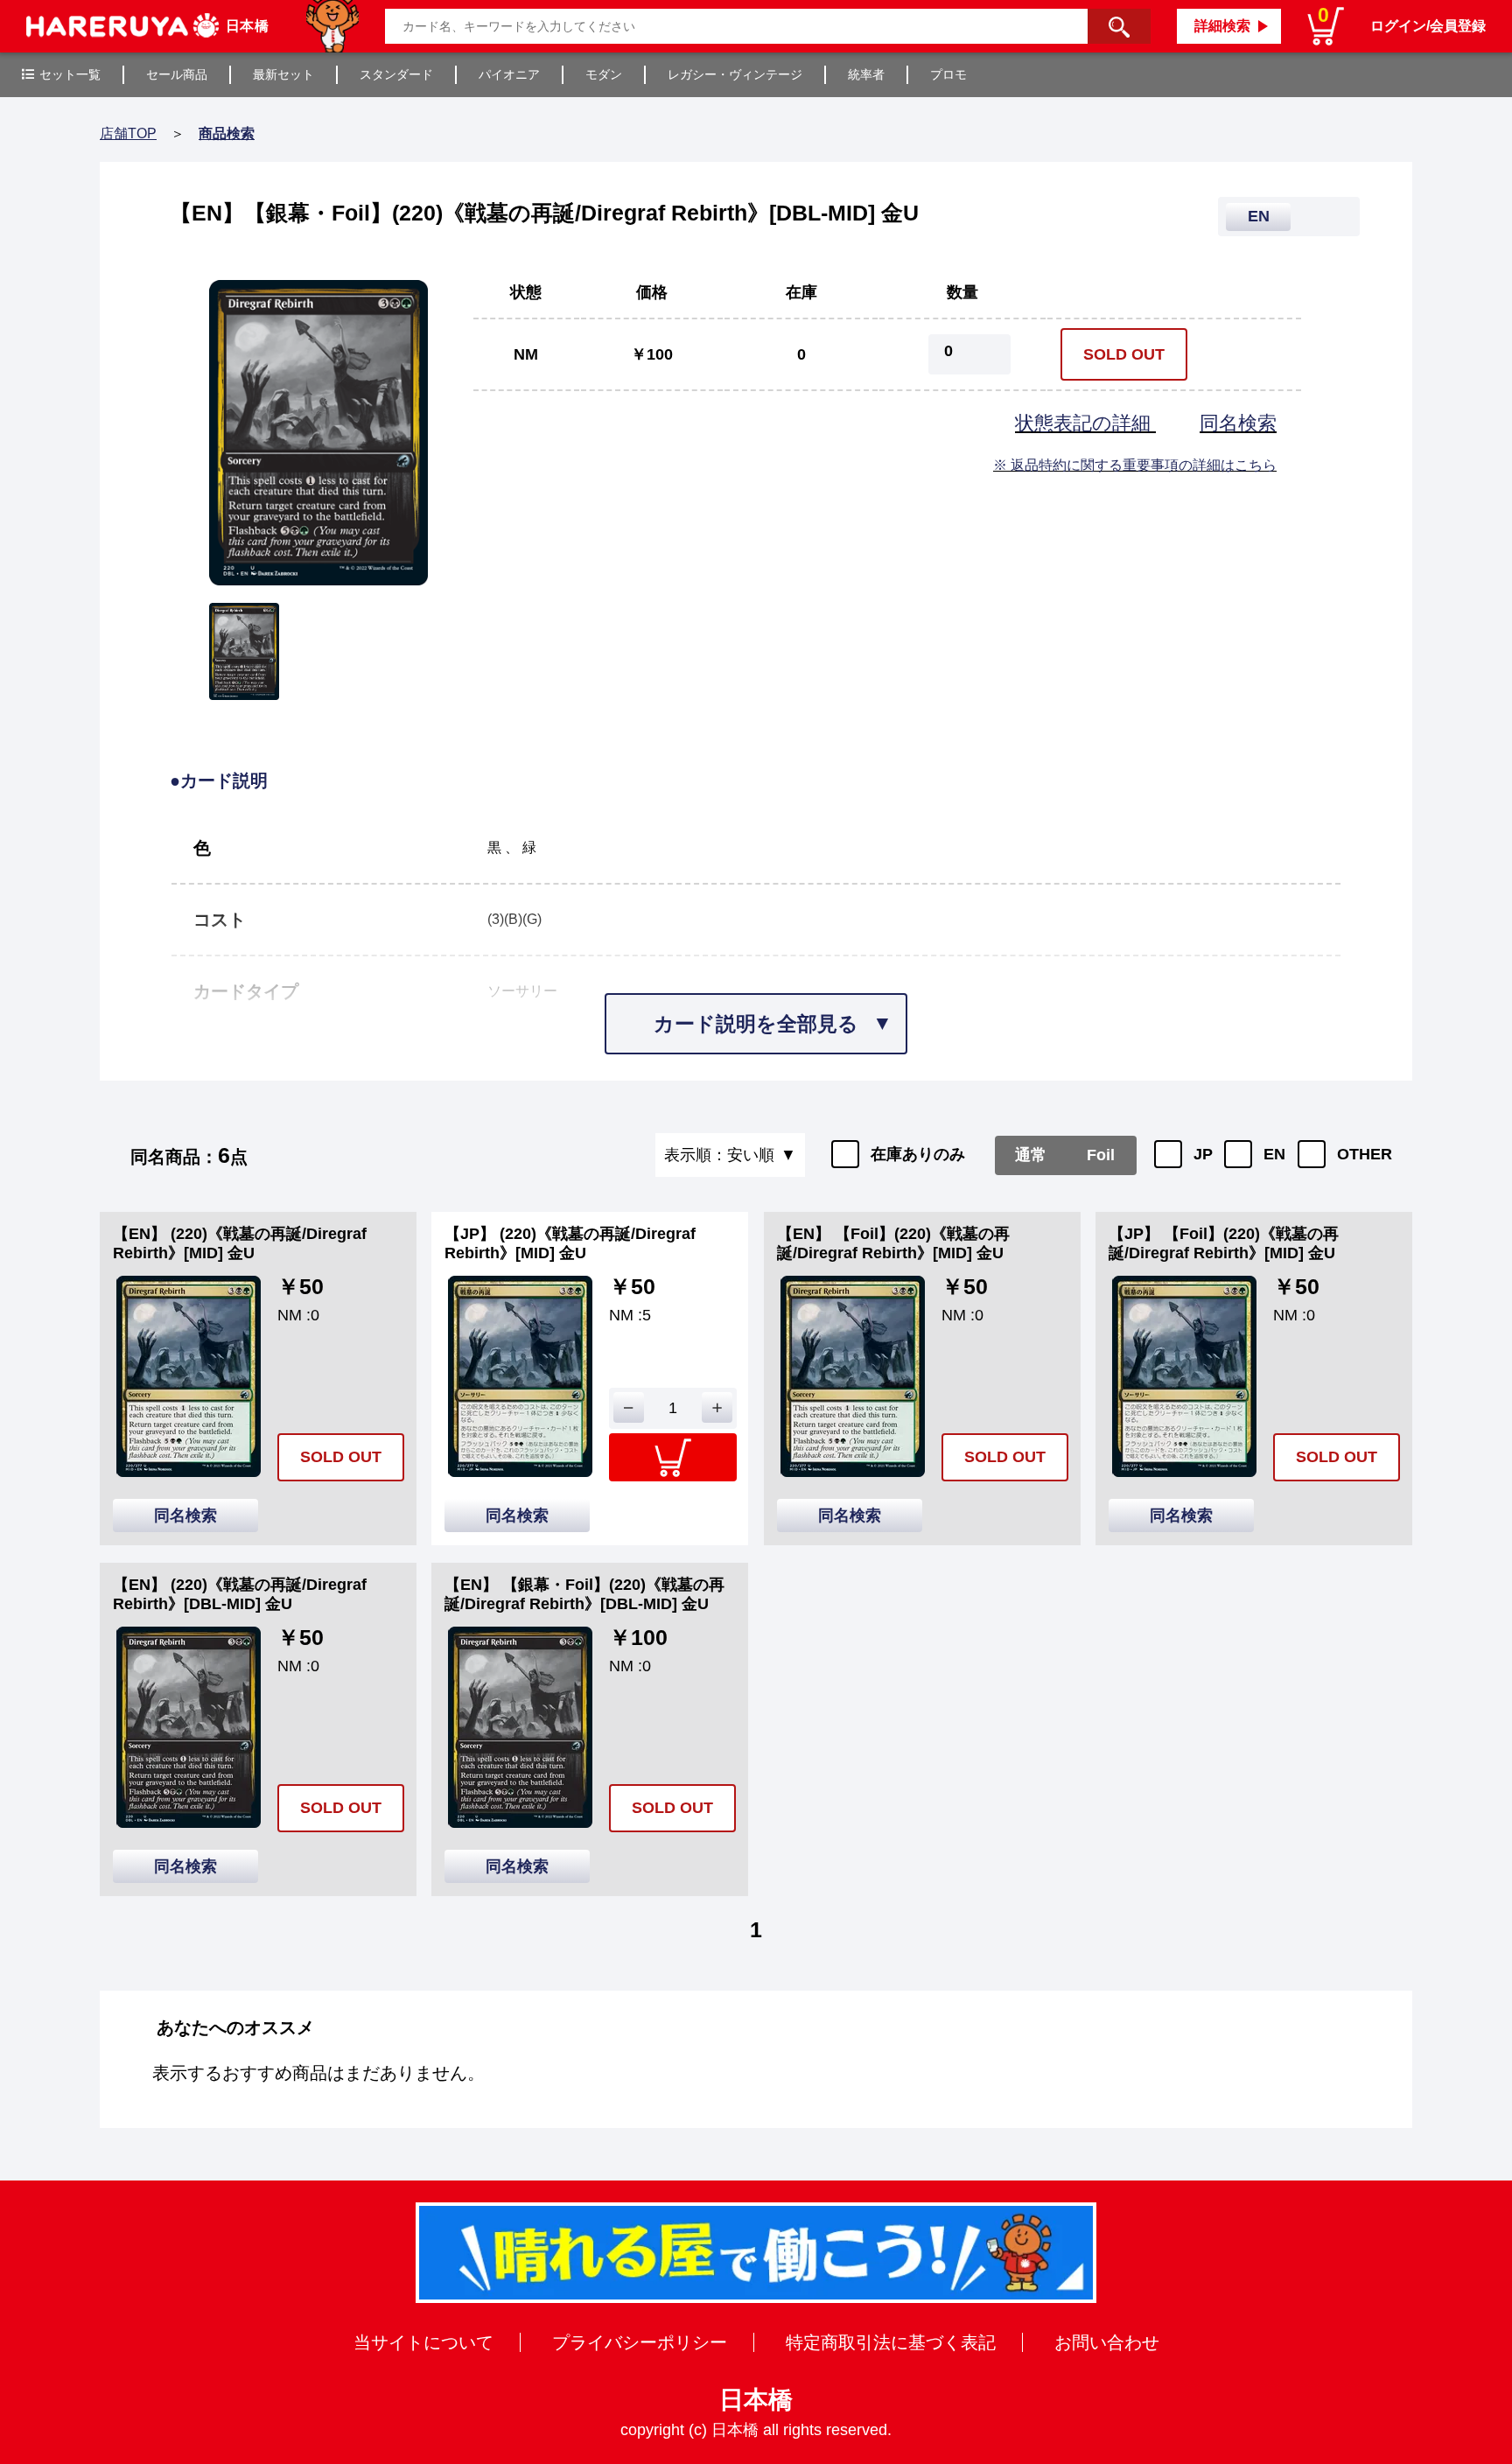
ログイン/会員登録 (1428, 26)
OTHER (1365, 1154)
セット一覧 (70, 74)
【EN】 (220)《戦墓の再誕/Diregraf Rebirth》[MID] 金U (240, 1243)
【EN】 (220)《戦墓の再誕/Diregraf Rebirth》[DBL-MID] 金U (240, 1594)
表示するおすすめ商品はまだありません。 (318, 2073)
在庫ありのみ (918, 1154)
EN (1274, 1154)
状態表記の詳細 (1085, 423)
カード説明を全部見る (756, 1024)
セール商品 (177, 74)
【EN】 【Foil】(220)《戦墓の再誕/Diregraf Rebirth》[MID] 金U (893, 1243)
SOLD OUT (1124, 354)
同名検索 (1238, 423)
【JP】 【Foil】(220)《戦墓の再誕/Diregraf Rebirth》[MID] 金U (1224, 1243)
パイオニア (509, 74)
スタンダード (396, 74)
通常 (1031, 1155)
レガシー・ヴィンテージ (735, 74)
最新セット (283, 74)
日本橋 (756, 2400)
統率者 (866, 74)
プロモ (948, 74)
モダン (604, 74)
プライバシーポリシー (640, 2342)
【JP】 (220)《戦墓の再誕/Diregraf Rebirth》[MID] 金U (570, 1243)
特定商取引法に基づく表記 (891, 2342)
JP (1203, 1154)
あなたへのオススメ (235, 2027)
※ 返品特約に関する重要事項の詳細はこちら (1135, 465)
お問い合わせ (1107, 2342)
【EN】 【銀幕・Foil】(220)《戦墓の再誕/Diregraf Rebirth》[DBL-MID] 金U (584, 1594)
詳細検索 (1222, 26)
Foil (1101, 1155)
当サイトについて (423, 2342)
